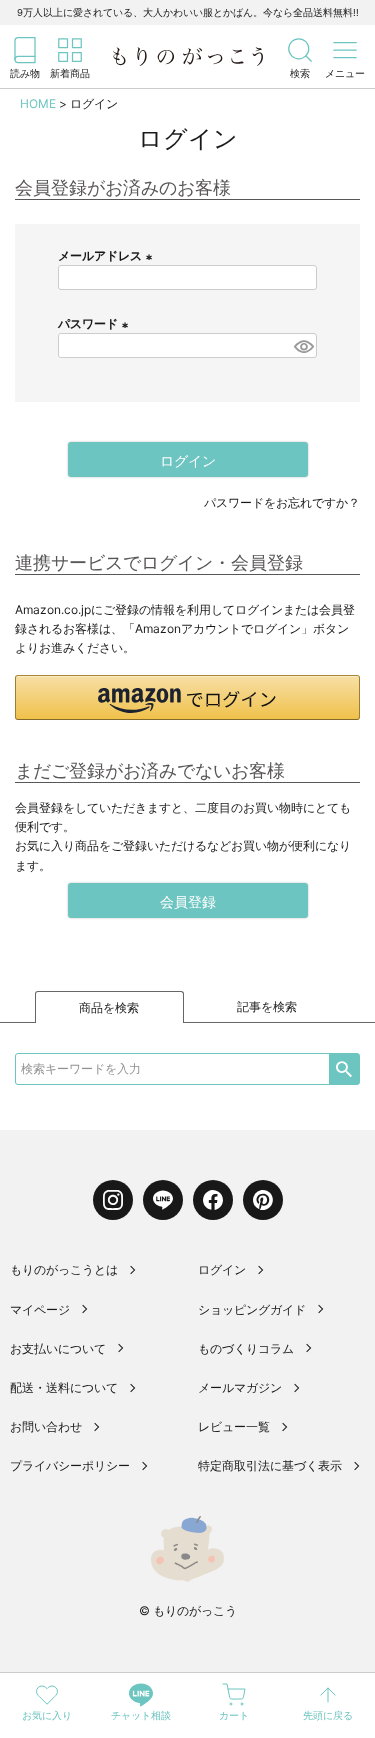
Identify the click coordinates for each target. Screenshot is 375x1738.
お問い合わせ (46, 1426)
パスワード (95, 323)
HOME (38, 103)
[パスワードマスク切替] (302, 345)
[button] (187, 697)
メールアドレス (107, 255)
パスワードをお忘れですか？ (282, 502)
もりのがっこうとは (64, 1269)
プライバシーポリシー (70, 1465)
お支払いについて (58, 1348)
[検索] (344, 1069)
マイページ (40, 1309)
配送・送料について (64, 1387)
